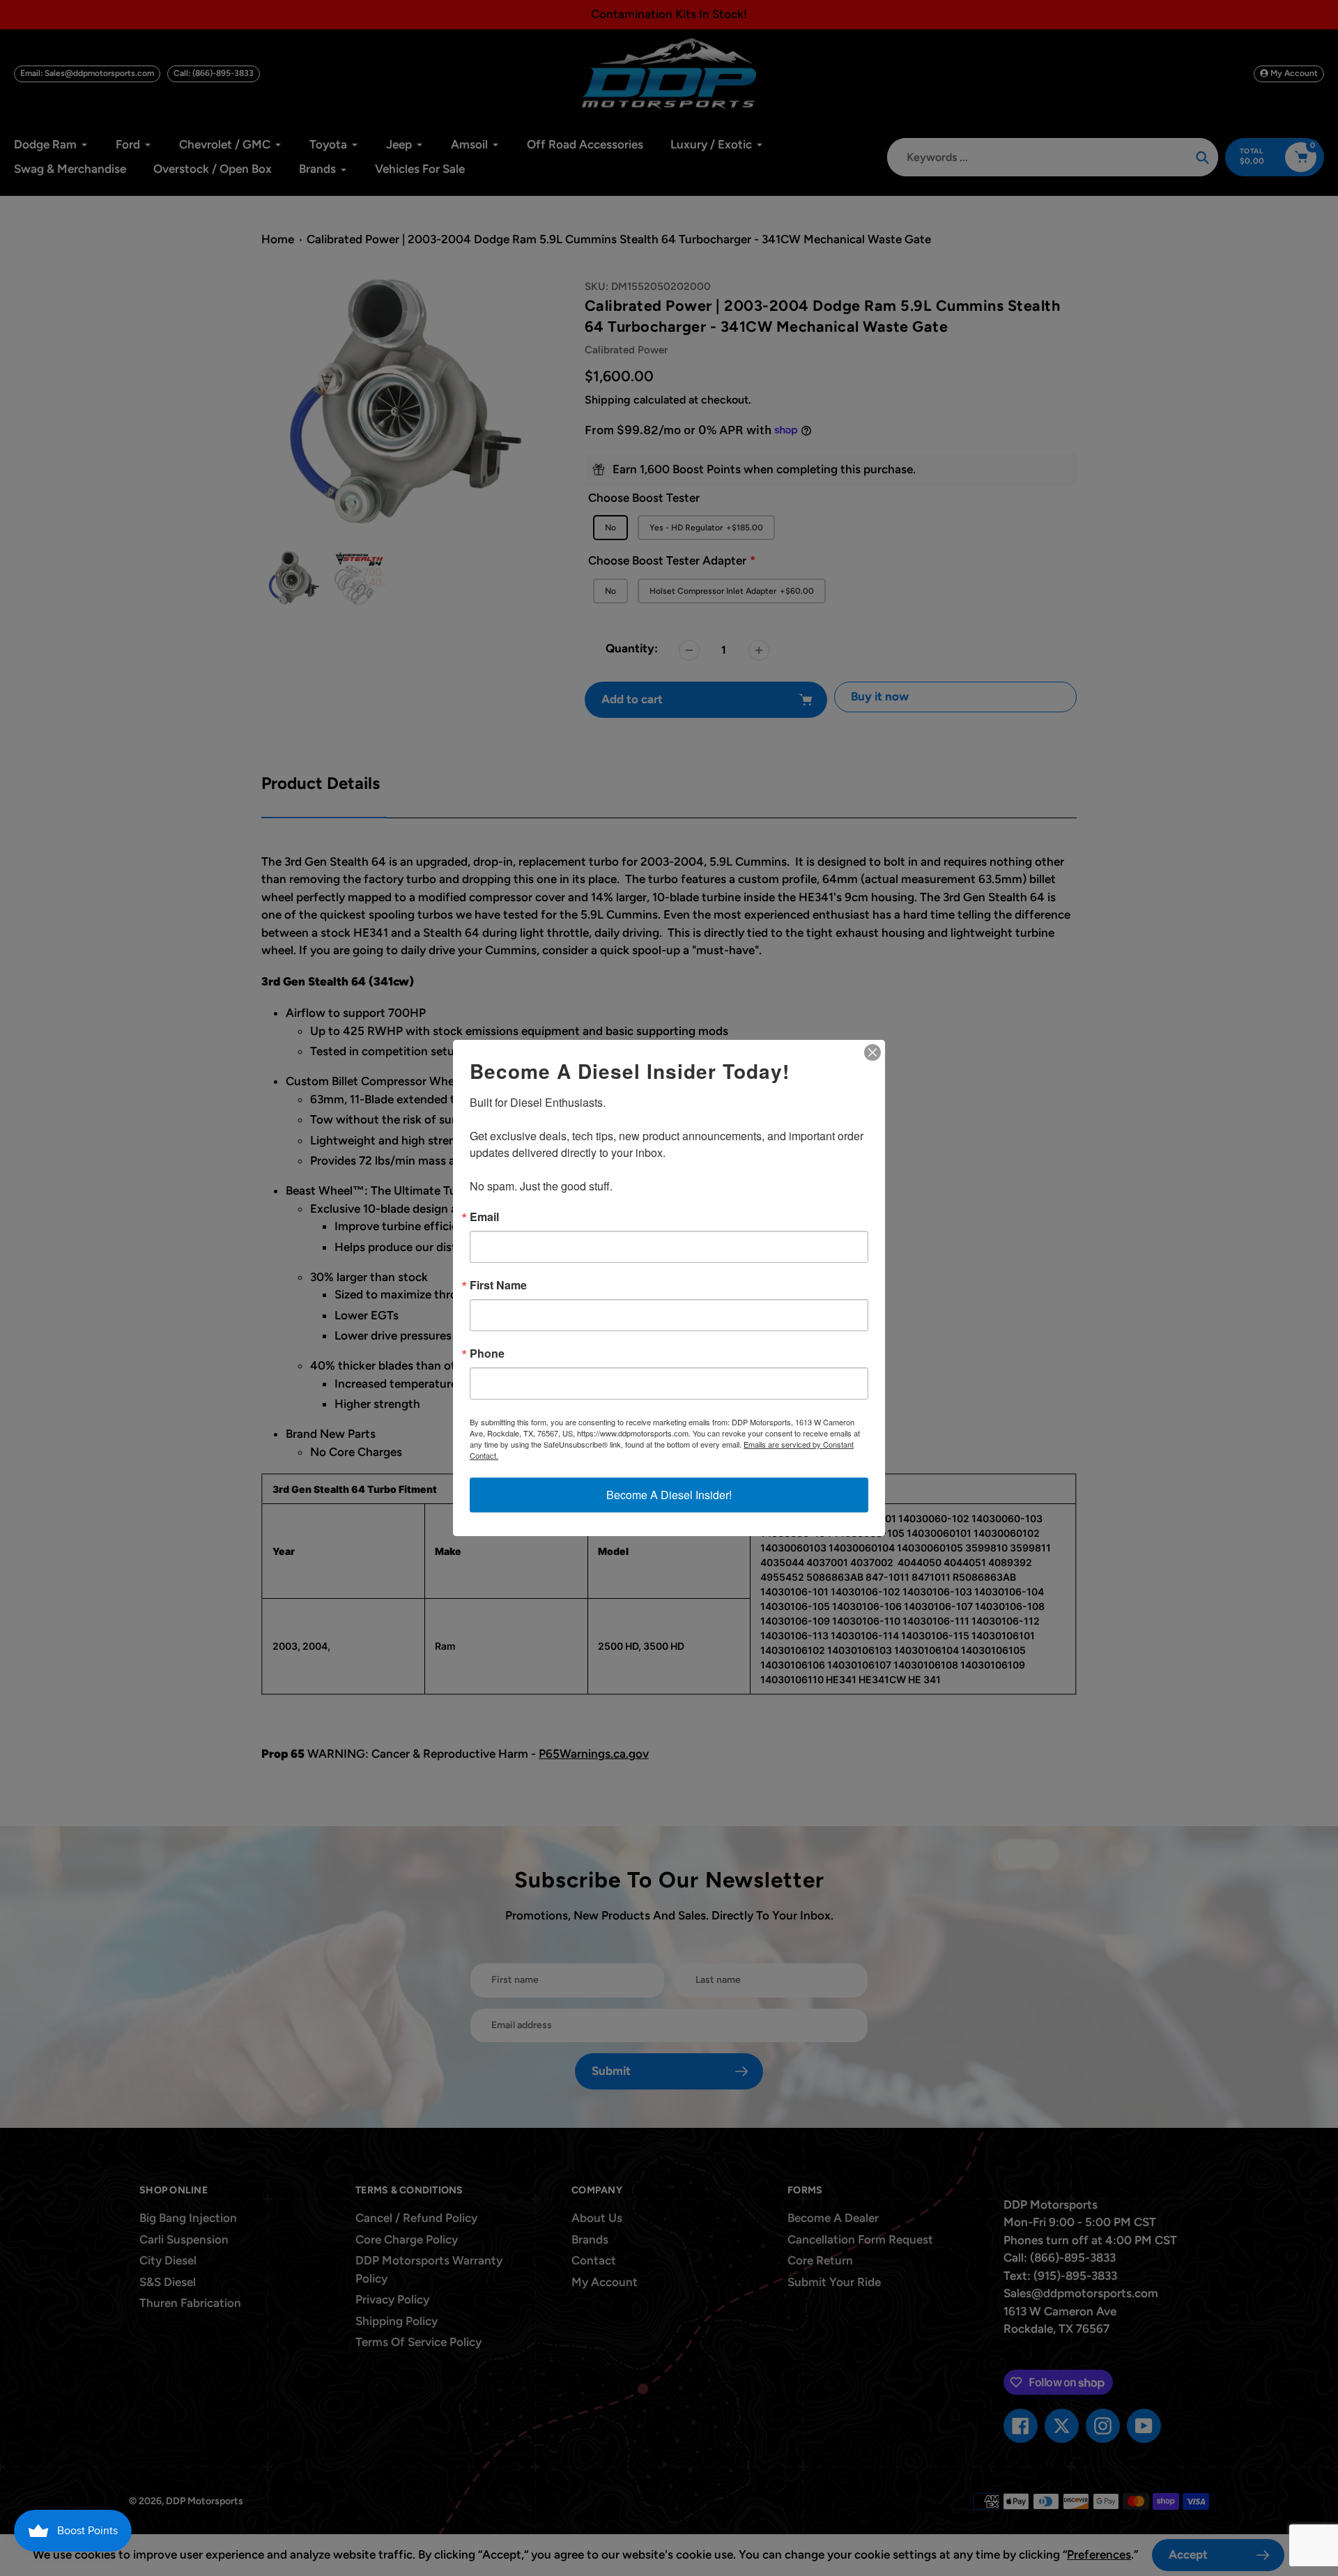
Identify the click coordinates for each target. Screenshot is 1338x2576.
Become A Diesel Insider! (669, 1495)
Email (484, 1217)
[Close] (872, 1052)
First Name (498, 1285)
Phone (487, 1354)
